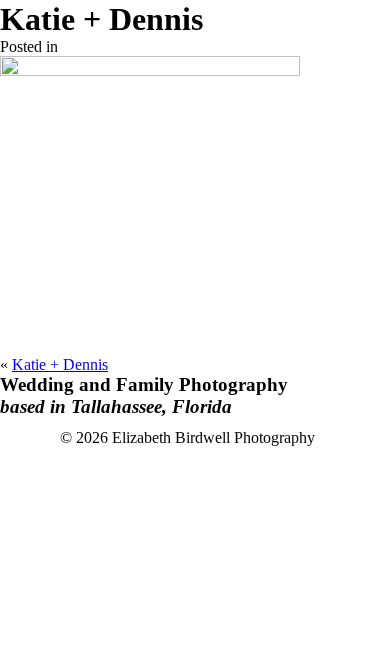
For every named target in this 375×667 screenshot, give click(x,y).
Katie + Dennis (60, 364)
